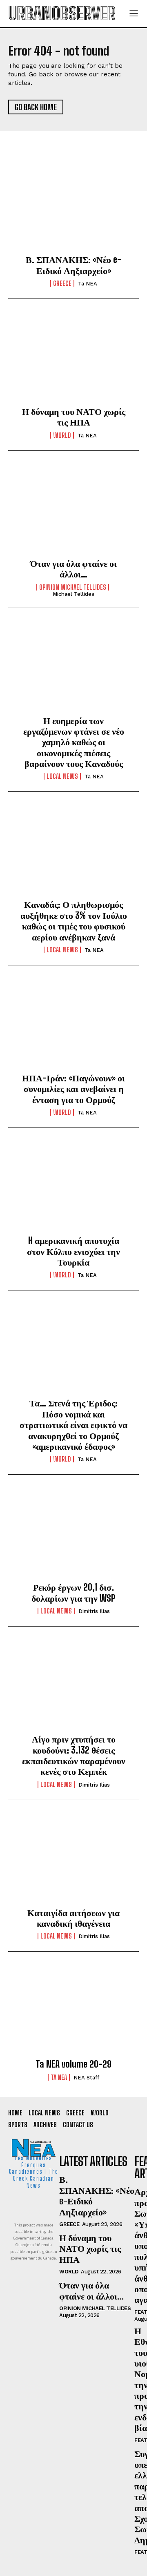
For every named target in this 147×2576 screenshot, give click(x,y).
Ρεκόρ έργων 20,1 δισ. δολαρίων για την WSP (73, 1592)
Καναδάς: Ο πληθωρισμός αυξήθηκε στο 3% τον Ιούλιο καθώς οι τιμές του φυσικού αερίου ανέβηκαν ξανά (74, 920)
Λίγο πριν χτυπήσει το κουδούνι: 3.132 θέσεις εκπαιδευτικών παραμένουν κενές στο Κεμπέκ (74, 1755)
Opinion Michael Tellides (73, 587)
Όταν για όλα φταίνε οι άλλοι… (73, 569)
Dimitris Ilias (94, 1611)
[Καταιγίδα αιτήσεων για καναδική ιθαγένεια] (73, 1861)
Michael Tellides (73, 594)
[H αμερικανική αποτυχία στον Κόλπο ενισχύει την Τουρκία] (73, 1188)
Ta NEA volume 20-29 (73, 2064)
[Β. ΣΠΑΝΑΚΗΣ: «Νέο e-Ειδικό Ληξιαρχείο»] (73, 207)
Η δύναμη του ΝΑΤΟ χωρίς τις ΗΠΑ (74, 417)
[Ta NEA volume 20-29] (73, 2012)
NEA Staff (86, 2078)
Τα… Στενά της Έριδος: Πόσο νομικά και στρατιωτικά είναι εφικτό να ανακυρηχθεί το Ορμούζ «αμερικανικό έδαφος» (73, 1425)
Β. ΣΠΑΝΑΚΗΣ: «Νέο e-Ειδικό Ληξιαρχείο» (73, 265)
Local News (62, 776)
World (62, 435)
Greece (62, 283)
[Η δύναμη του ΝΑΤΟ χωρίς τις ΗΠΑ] (73, 359)
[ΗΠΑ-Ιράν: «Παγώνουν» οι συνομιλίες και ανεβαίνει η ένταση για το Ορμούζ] (73, 1026)
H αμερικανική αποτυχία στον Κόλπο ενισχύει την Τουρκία (73, 1251)
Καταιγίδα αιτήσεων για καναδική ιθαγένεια (73, 1918)
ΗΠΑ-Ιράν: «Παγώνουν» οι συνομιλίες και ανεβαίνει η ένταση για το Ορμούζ (73, 1089)
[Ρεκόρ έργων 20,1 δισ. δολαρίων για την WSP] (73, 1535)
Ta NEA (88, 284)
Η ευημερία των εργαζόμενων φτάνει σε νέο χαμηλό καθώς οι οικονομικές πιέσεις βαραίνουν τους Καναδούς (74, 742)
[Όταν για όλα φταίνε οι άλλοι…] (73, 511)
